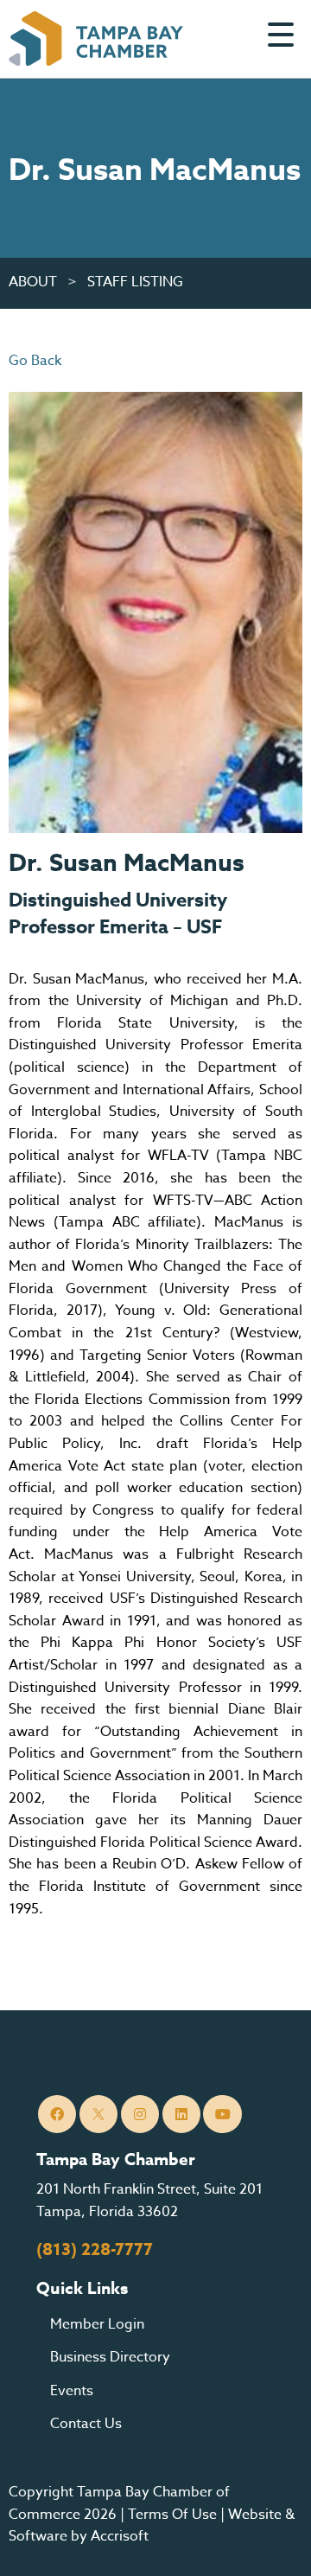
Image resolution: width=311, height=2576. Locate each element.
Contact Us (86, 2424)
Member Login (97, 2324)
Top (272, 2541)
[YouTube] (222, 2115)
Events (72, 2391)
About (33, 282)
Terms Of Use (172, 2515)
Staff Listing (135, 282)
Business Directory (110, 2357)
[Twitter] (99, 2115)
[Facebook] (57, 2115)
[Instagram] (140, 2115)
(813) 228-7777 (95, 2250)
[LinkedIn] (182, 2115)
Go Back (35, 361)
